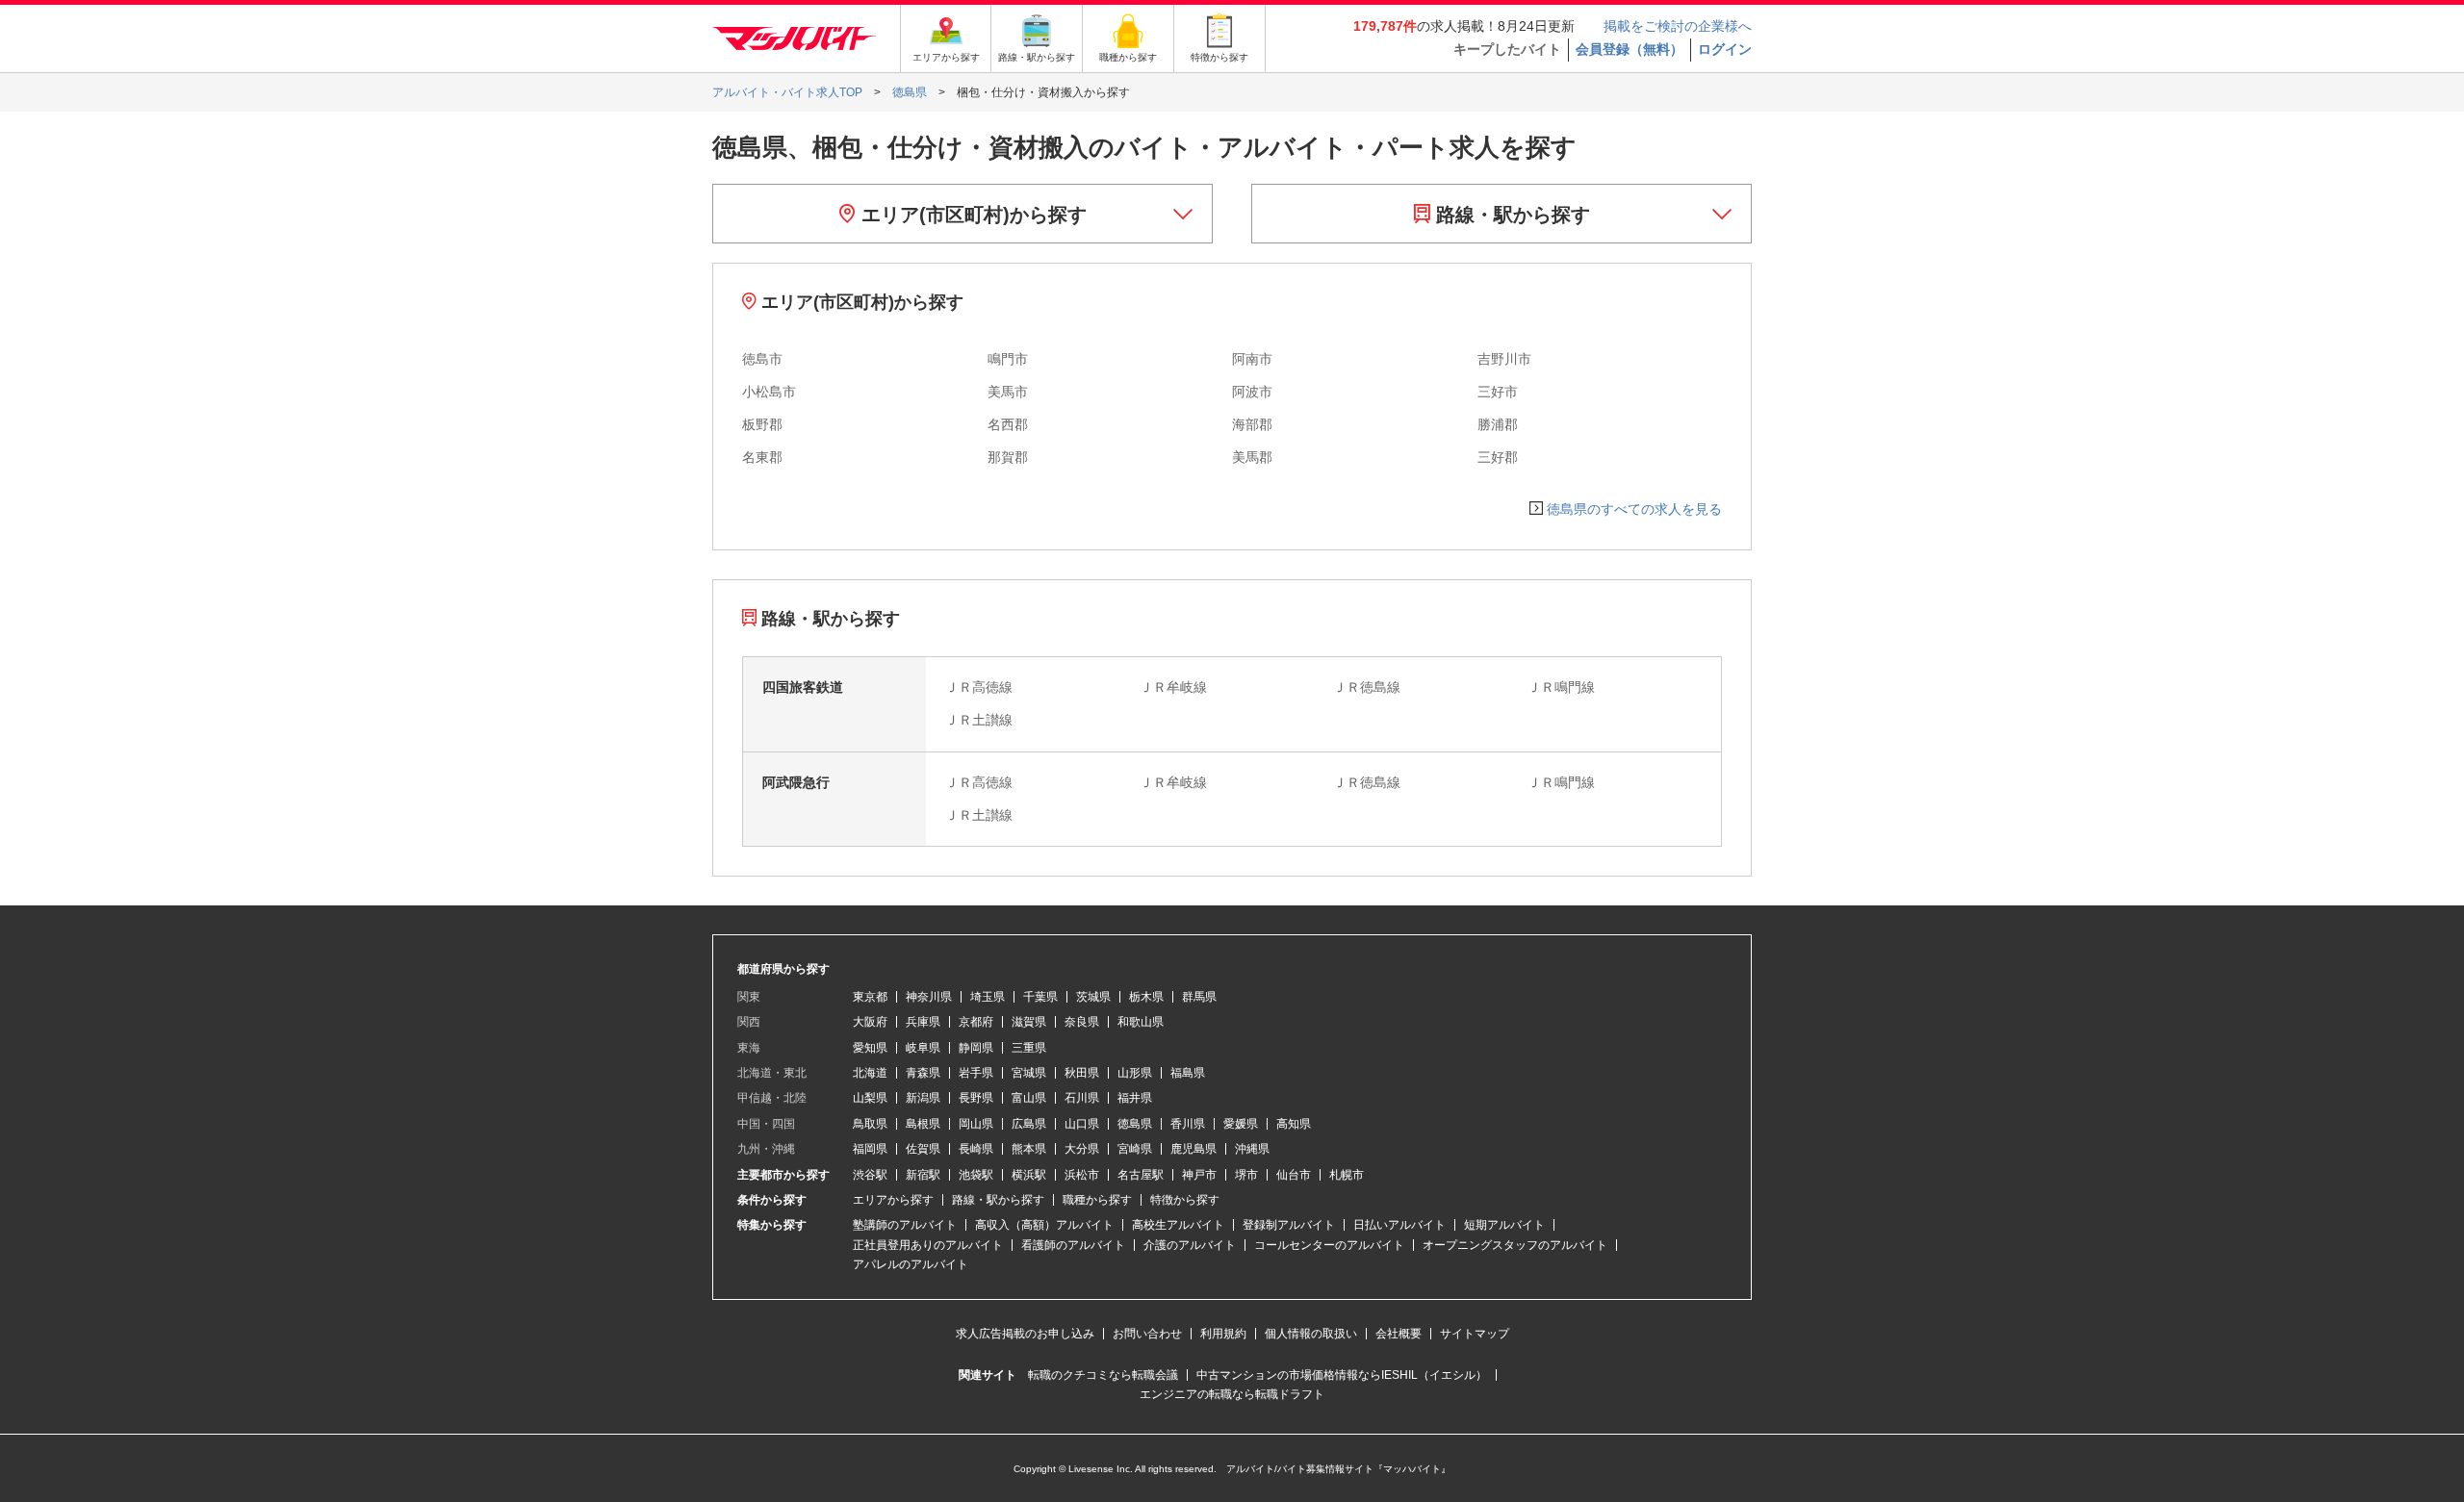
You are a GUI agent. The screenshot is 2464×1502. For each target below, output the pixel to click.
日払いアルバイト (1399, 1225)
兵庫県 (923, 1022)
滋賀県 (1029, 1022)
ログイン (1725, 49)
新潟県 (923, 1098)
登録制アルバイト (1289, 1225)
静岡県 (976, 1048)
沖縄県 (1252, 1149)
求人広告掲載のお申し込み (1025, 1334)
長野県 (976, 1098)
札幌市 (1347, 1175)
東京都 (870, 997)
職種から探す (1097, 1200)
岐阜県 (923, 1048)
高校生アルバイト (1178, 1225)
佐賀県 (923, 1149)
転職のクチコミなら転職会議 (1103, 1375)
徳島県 (1135, 1124)
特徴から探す (1185, 1200)
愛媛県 (1241, 1124)
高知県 (1294, 1124)
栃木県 (1146, 997)
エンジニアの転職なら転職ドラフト (1232, 1394)
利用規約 (1223, 1334)
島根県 (923, 1124)
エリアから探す (893, 1200)
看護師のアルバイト (1073, 1245)
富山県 (1029, 1098)
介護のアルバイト (1190, 1245)
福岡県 (870, 1149)
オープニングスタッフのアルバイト (1515, 1245)
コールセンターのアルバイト (1329, 1245)
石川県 (1082, 1098)
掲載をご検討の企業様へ (1678, 26)
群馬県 (1199, 997)
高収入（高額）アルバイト (1044, 1225)
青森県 (923, 1073)
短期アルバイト (1504, 1225)
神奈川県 (929, 997)
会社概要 (1399, 1334)
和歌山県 (1141, 1022)
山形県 (1135, 1073)
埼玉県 (988, 997)
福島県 (1188, 1073)
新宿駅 (923, 1175)
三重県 (1029, 1048)
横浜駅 (1029, 1175)
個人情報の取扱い (1311, 1334)
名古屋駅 (1141, 1175)
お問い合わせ (1147, 1334)
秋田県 (1082, 1073)
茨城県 (1093, 997)
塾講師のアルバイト (905, 1225)
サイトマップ (1475, 1334)
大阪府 (870, 1022)
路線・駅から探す (1510, 215)
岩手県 (976, 1073)
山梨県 (870, 1098)
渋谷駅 (870, 1175)
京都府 (976, 1022)
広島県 (1029, 1124)
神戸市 (1199, 1175)
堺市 (1246, 1175)
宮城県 (1029, 1073)
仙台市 (1294, 1175)
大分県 (1082, 1149)
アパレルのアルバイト (911, 1264)
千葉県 (1040, 997)
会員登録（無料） (1630, 49)
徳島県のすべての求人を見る (1634, 509)
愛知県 (870, 1048)
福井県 (1135, 1098)
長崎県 (976, 1149)
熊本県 (1029, 1149)
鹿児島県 (1193, 1149)
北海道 (870, 1073)
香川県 (1188, 1124)
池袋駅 (976, 1175)
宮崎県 (1135, 1149)
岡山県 (976, 1124)
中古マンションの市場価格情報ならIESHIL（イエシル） (1342, 1375)
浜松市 (1082, 1175)
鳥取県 (870, 1124)
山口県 (1082, 1124)
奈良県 (1082, 1022)
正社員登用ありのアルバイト (928, 1245)
